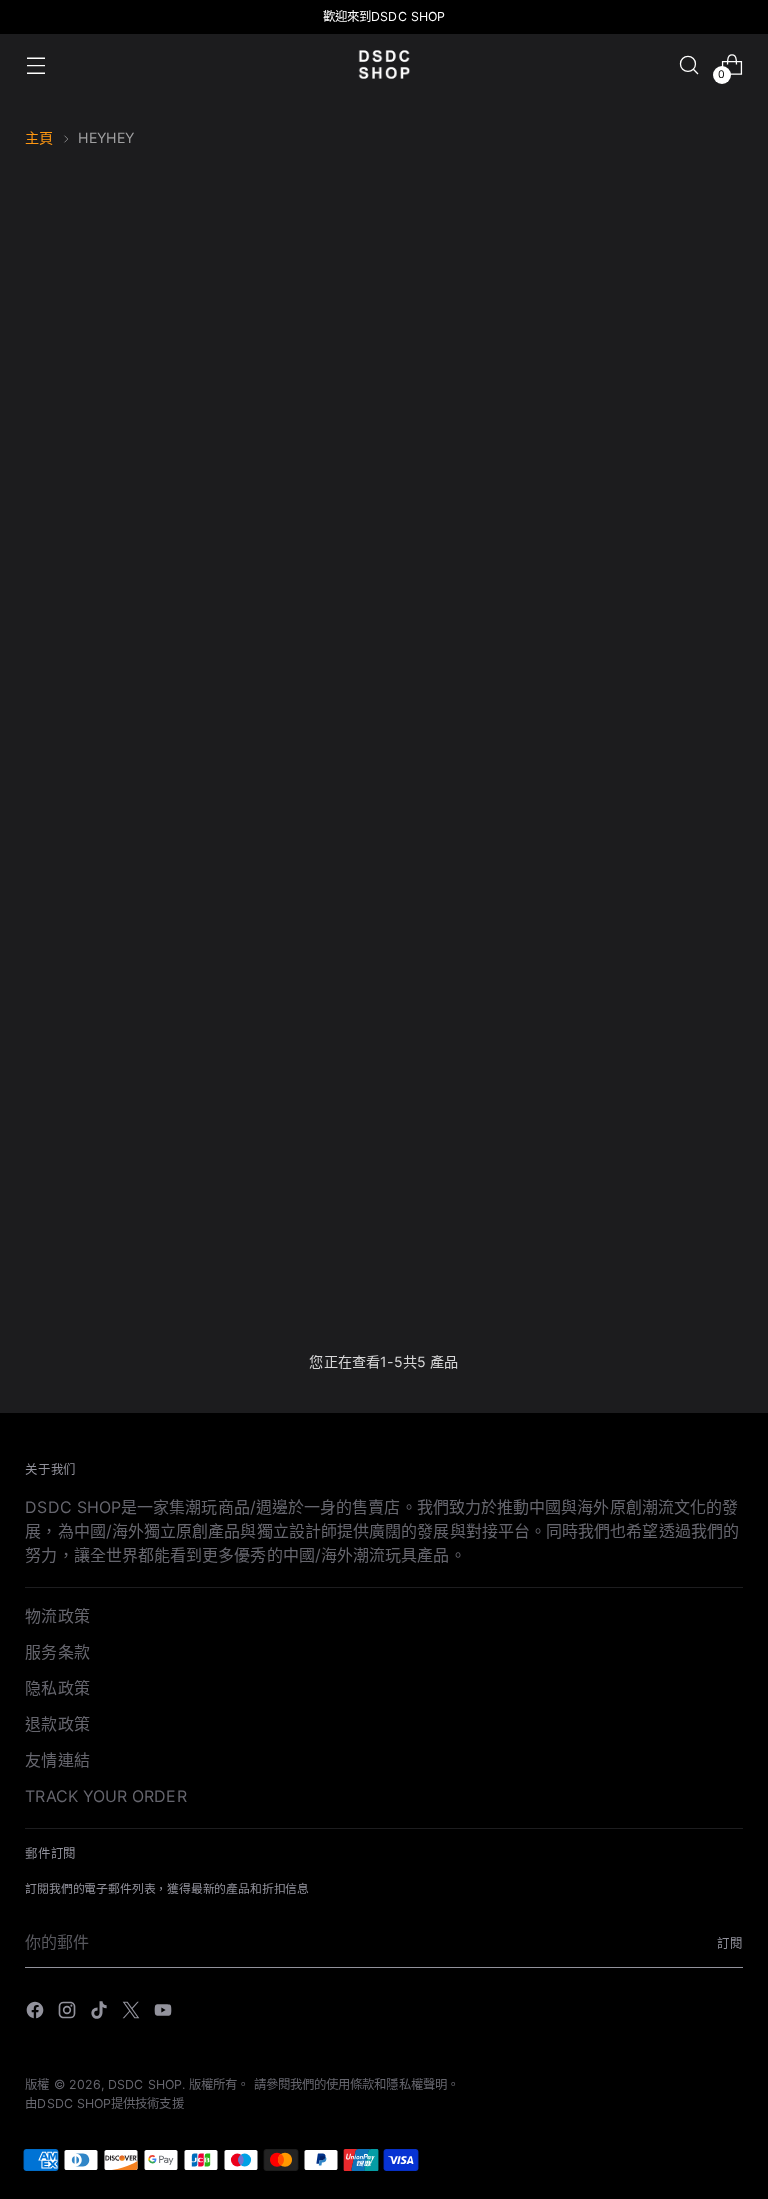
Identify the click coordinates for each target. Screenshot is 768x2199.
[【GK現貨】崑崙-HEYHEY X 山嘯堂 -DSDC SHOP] (659, 641)
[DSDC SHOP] (384, 64)
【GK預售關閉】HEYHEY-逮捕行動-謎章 (108, 1256)
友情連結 (57, 1760)
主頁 (39, 137)
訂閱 (730, 1943)
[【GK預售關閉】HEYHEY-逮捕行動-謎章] (108, 1079)
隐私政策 (57, 1688)
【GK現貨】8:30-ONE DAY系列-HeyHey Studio (292, 818)
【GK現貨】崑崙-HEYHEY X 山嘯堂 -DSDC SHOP (659, 818)
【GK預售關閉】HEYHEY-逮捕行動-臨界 (475, 818)
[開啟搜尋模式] (689, 64)
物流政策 (57, 1616)
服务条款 (57, 1652)
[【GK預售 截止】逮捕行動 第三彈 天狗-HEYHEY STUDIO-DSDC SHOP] (108, 641)
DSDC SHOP (145, 2084)
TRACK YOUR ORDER (105, 1796)
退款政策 (57, 1724)
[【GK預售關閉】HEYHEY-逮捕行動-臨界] (476, 641)
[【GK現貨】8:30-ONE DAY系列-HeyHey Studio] (292, 641)
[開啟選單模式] (35, 64)
